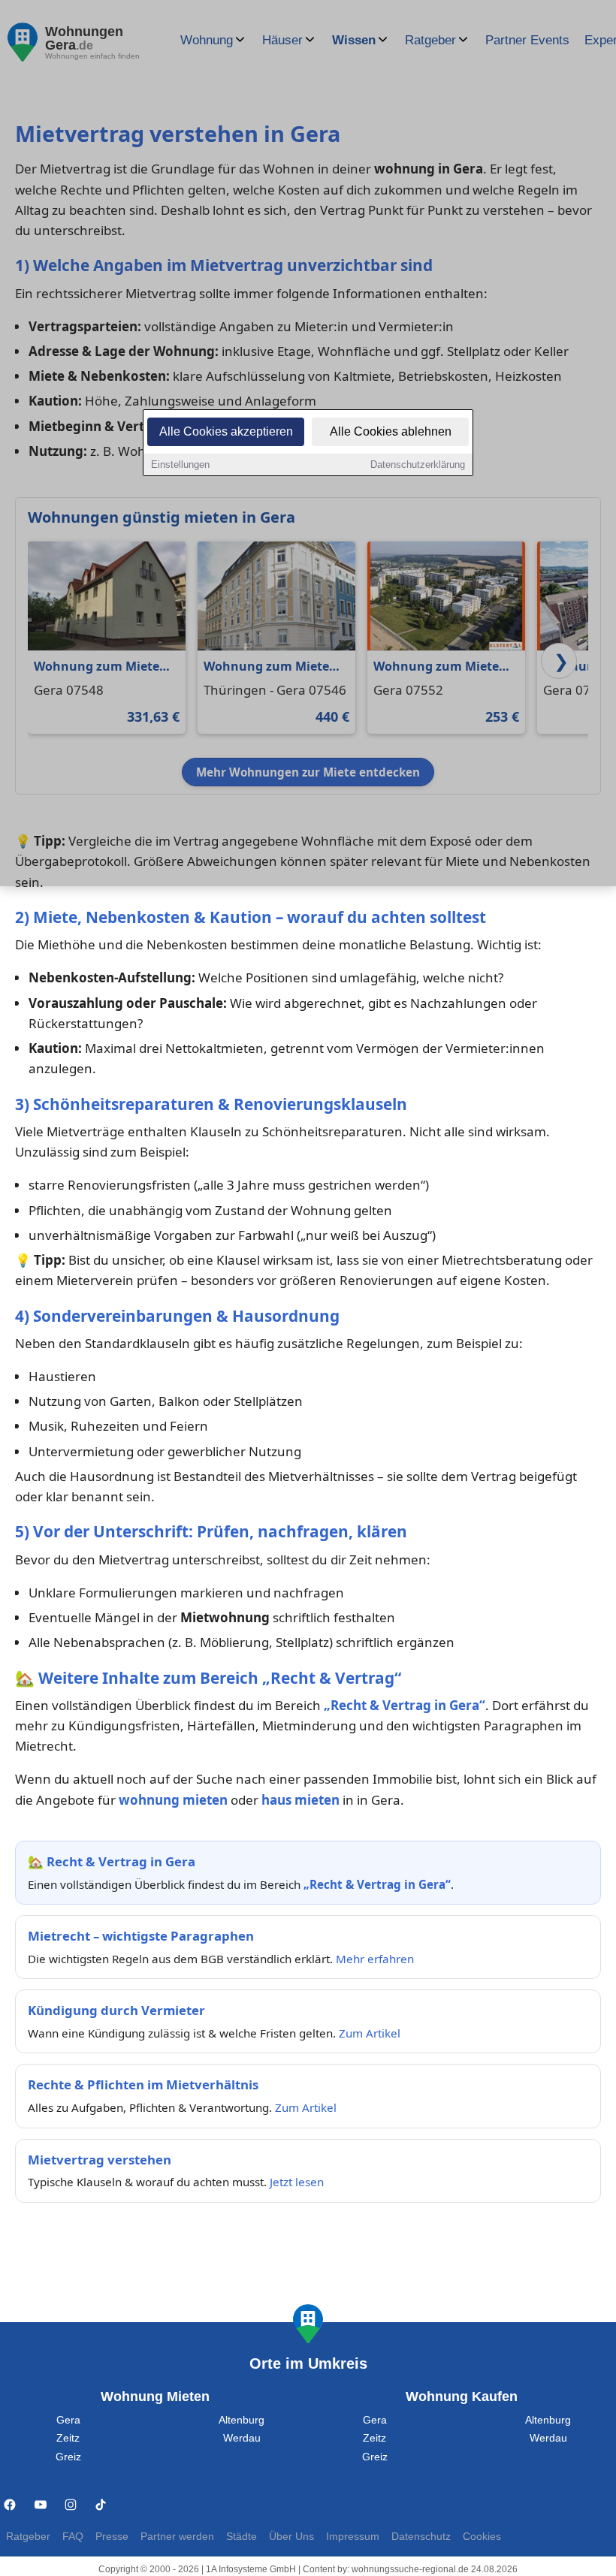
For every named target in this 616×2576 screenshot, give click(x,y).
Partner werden (177, 2537)
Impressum (353, 2537)
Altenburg (242, 2420)
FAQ (73, 2537)
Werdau (242, 2438)
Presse (112, 2537)
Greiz (68, 2457)
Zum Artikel (370, 2033)
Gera (68, 2420)
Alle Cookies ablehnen (391, 431)
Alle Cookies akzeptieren (226, 431)
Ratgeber (28, 2537)
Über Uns (291, 2537)
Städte (242, 2537)
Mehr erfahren (375, 1959)
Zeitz (68, 2438)
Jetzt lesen (297, 2182)
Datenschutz (421, 2537)
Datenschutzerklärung (418, 465)
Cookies (482, 2537)
